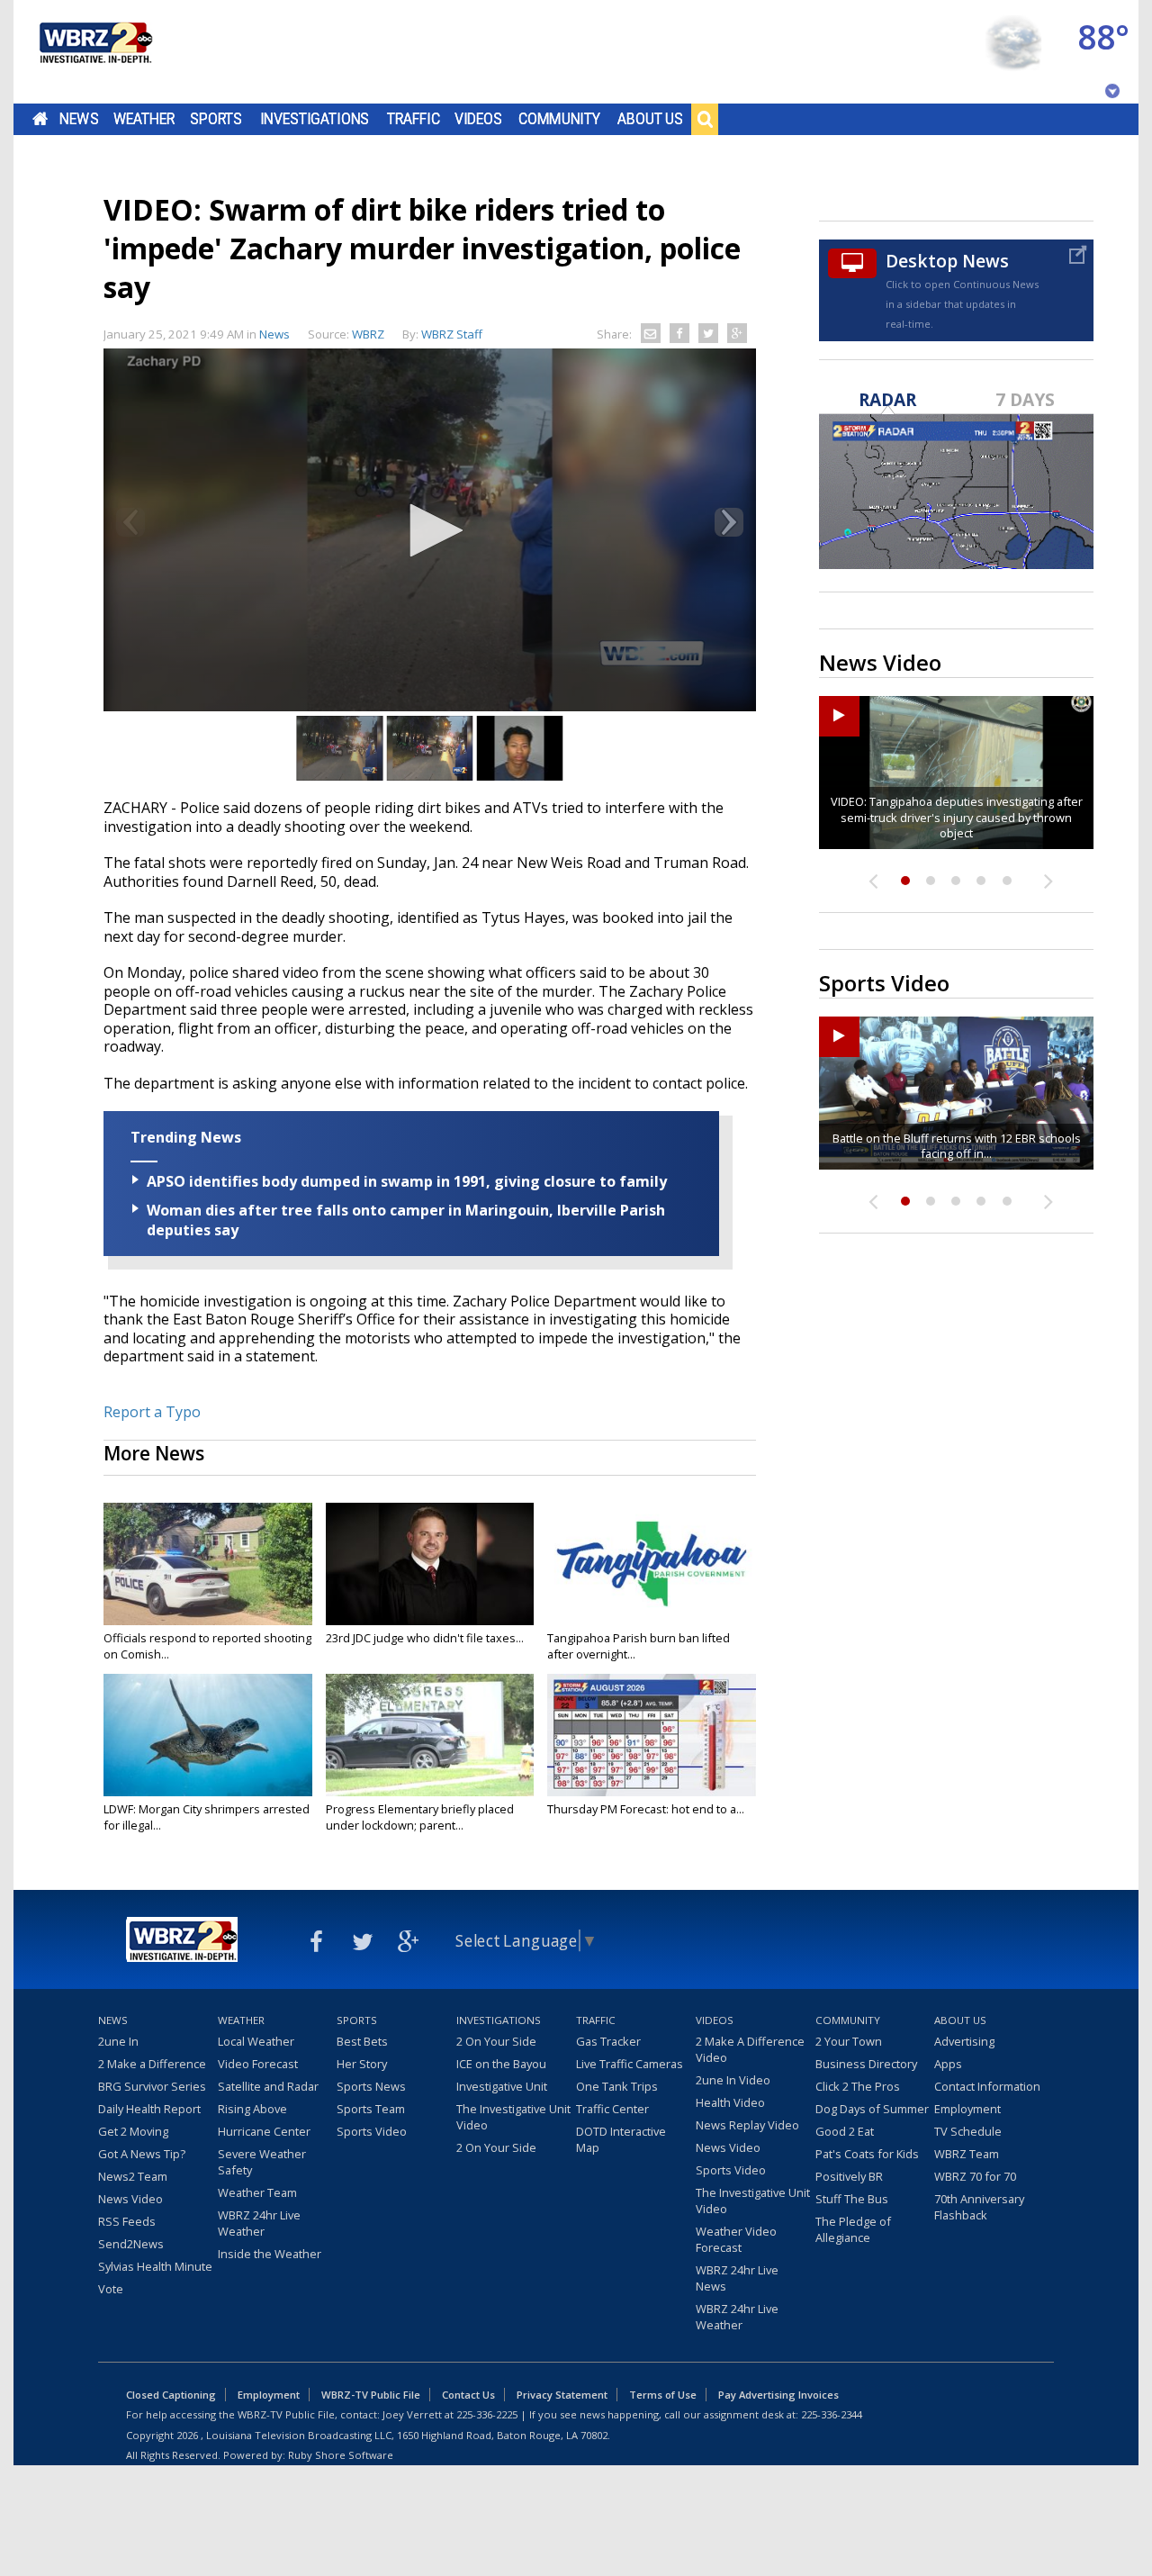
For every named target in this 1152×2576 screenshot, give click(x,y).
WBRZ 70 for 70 (975, 2176)
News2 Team (133, 2176)
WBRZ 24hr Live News (737, 2278)
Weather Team (257, 2192)
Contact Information (987, 2086)
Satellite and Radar (268, 2086)
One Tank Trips (617, 2086)
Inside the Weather (270, 2254)
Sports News (371, 2086)
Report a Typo (152, 1412)
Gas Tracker (608, 2041)
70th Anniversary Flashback (979, 2207)
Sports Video (372, 2131)
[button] (430, 530)
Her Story (362, 2064)
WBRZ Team (967, 2154)
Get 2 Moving (133, 2131)
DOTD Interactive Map (621, 2139)
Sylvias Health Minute (155, 2266)
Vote (111, 2289)
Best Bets (362, 2041)
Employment (967, 2109)
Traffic (414, 119)
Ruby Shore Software (341, 2455)
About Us (650, 119)
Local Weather (256, 2041)
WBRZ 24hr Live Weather (259, 2223)
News (79, 119)
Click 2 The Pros (858, 2086)
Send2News (131, 2244)
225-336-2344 (832, 2414)
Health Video (730, 2102)
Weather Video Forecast (736, 2239)
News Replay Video (747, 2125)
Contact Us (468, 2395)
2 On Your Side (496, 2041)
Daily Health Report (149, 2109)
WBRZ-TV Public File (371, 2395)
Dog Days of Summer (872, 2109)
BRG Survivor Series (152, 2086)
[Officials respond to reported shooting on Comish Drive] (208, 1564)
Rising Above (252, 2109)
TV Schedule (968, 2131)
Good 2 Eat (845, 2131)
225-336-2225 (487, 2414)
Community (559, 119)
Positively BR (849, 2176)
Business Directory (866, 2064)
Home (40, 119)
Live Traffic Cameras (630, 2064)
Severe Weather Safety (262, 2162)
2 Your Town (849, 2041)
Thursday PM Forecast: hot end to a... (646, 1809)
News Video (130, 2199)
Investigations (315, 119)
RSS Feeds (127, 2221)
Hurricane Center (264, 2131)
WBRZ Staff (452, 334)
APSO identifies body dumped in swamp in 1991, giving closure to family (407, 1181)
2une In (118, 2041)
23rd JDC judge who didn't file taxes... (425, 1638)
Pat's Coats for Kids (867, 2154)
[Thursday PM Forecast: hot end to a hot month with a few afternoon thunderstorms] (652, 1735)
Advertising (964, 2041)
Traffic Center (612, 2109)
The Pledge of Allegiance (853, 2229)
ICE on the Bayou (501, 2064)
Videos (478, 119)
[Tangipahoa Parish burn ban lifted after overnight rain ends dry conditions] (652, 1564)
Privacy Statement (562, 2395)
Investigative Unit (502, 2086)
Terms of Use (663, 2395)
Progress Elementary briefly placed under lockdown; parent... (420, 1817)
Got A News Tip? (142, 2154)
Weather (144, 119)
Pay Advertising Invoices (778, 2395)
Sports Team (371, 2109)
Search (705, 119)
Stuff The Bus (852, 2199)
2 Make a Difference (152, 2064)
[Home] (94, 52)
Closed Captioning (171, 2395)
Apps (948, 2064)
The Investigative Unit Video (513, 2117)
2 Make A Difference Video (750, 2049)
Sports (216, 119)
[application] (430, 532)
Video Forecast (258, 2064)
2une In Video (733, 2080)
